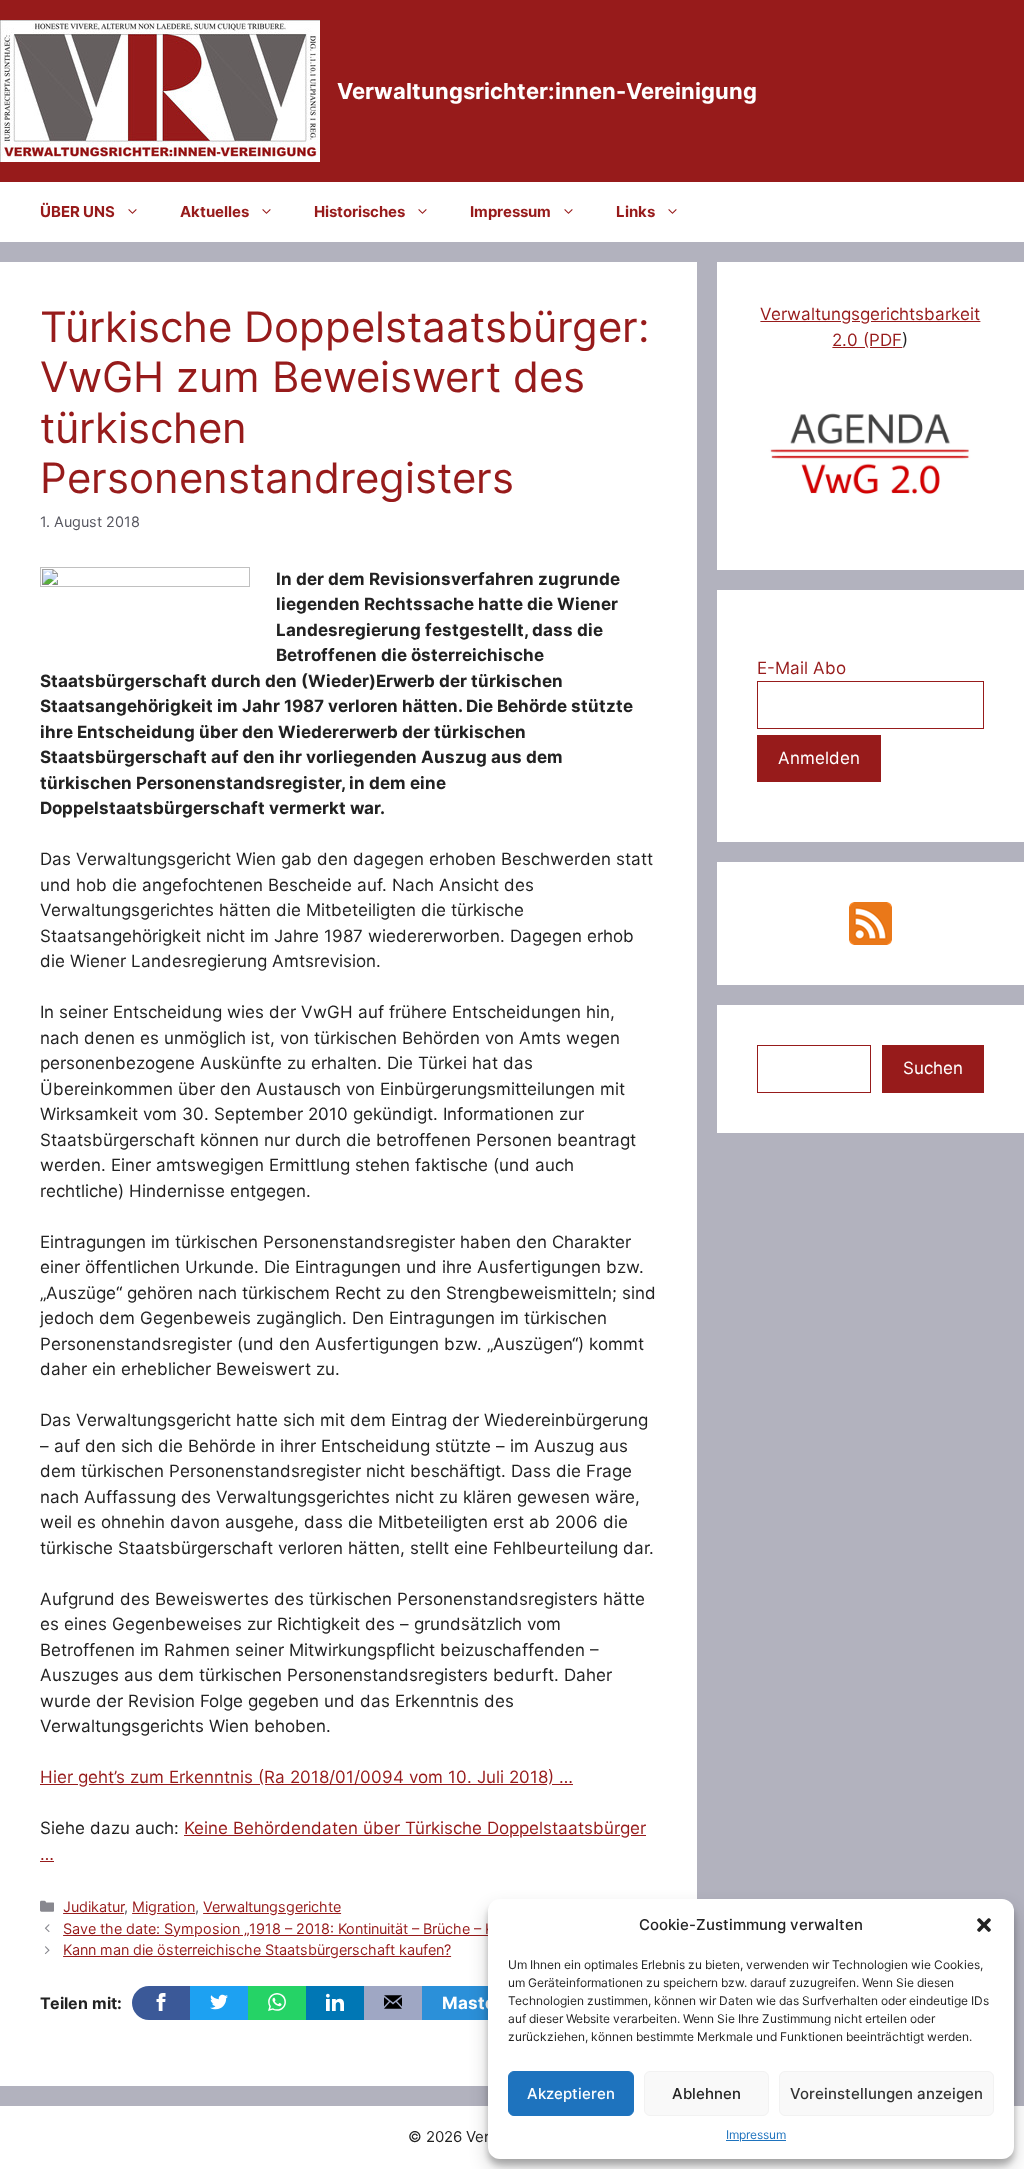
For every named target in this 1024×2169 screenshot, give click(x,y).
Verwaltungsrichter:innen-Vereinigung (547, 91)
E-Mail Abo (801, 668)
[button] (984, 1925)
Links (635, 211)
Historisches (359, 211)
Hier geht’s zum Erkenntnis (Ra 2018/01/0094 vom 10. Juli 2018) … (306, 1777)
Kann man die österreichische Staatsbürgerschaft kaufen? (257, 1949)
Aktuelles (214, 211)
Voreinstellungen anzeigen (886, 2093)
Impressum (756, 2134)
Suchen (933, 1068)
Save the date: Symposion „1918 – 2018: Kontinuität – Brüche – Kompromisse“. (325, 1928)
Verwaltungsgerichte (272, 1906)
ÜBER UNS (77, 211)
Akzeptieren (571, 2093)
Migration (163, 1906)
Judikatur (93, 1906)
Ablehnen (706, 2093)
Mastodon (484, 2003)
